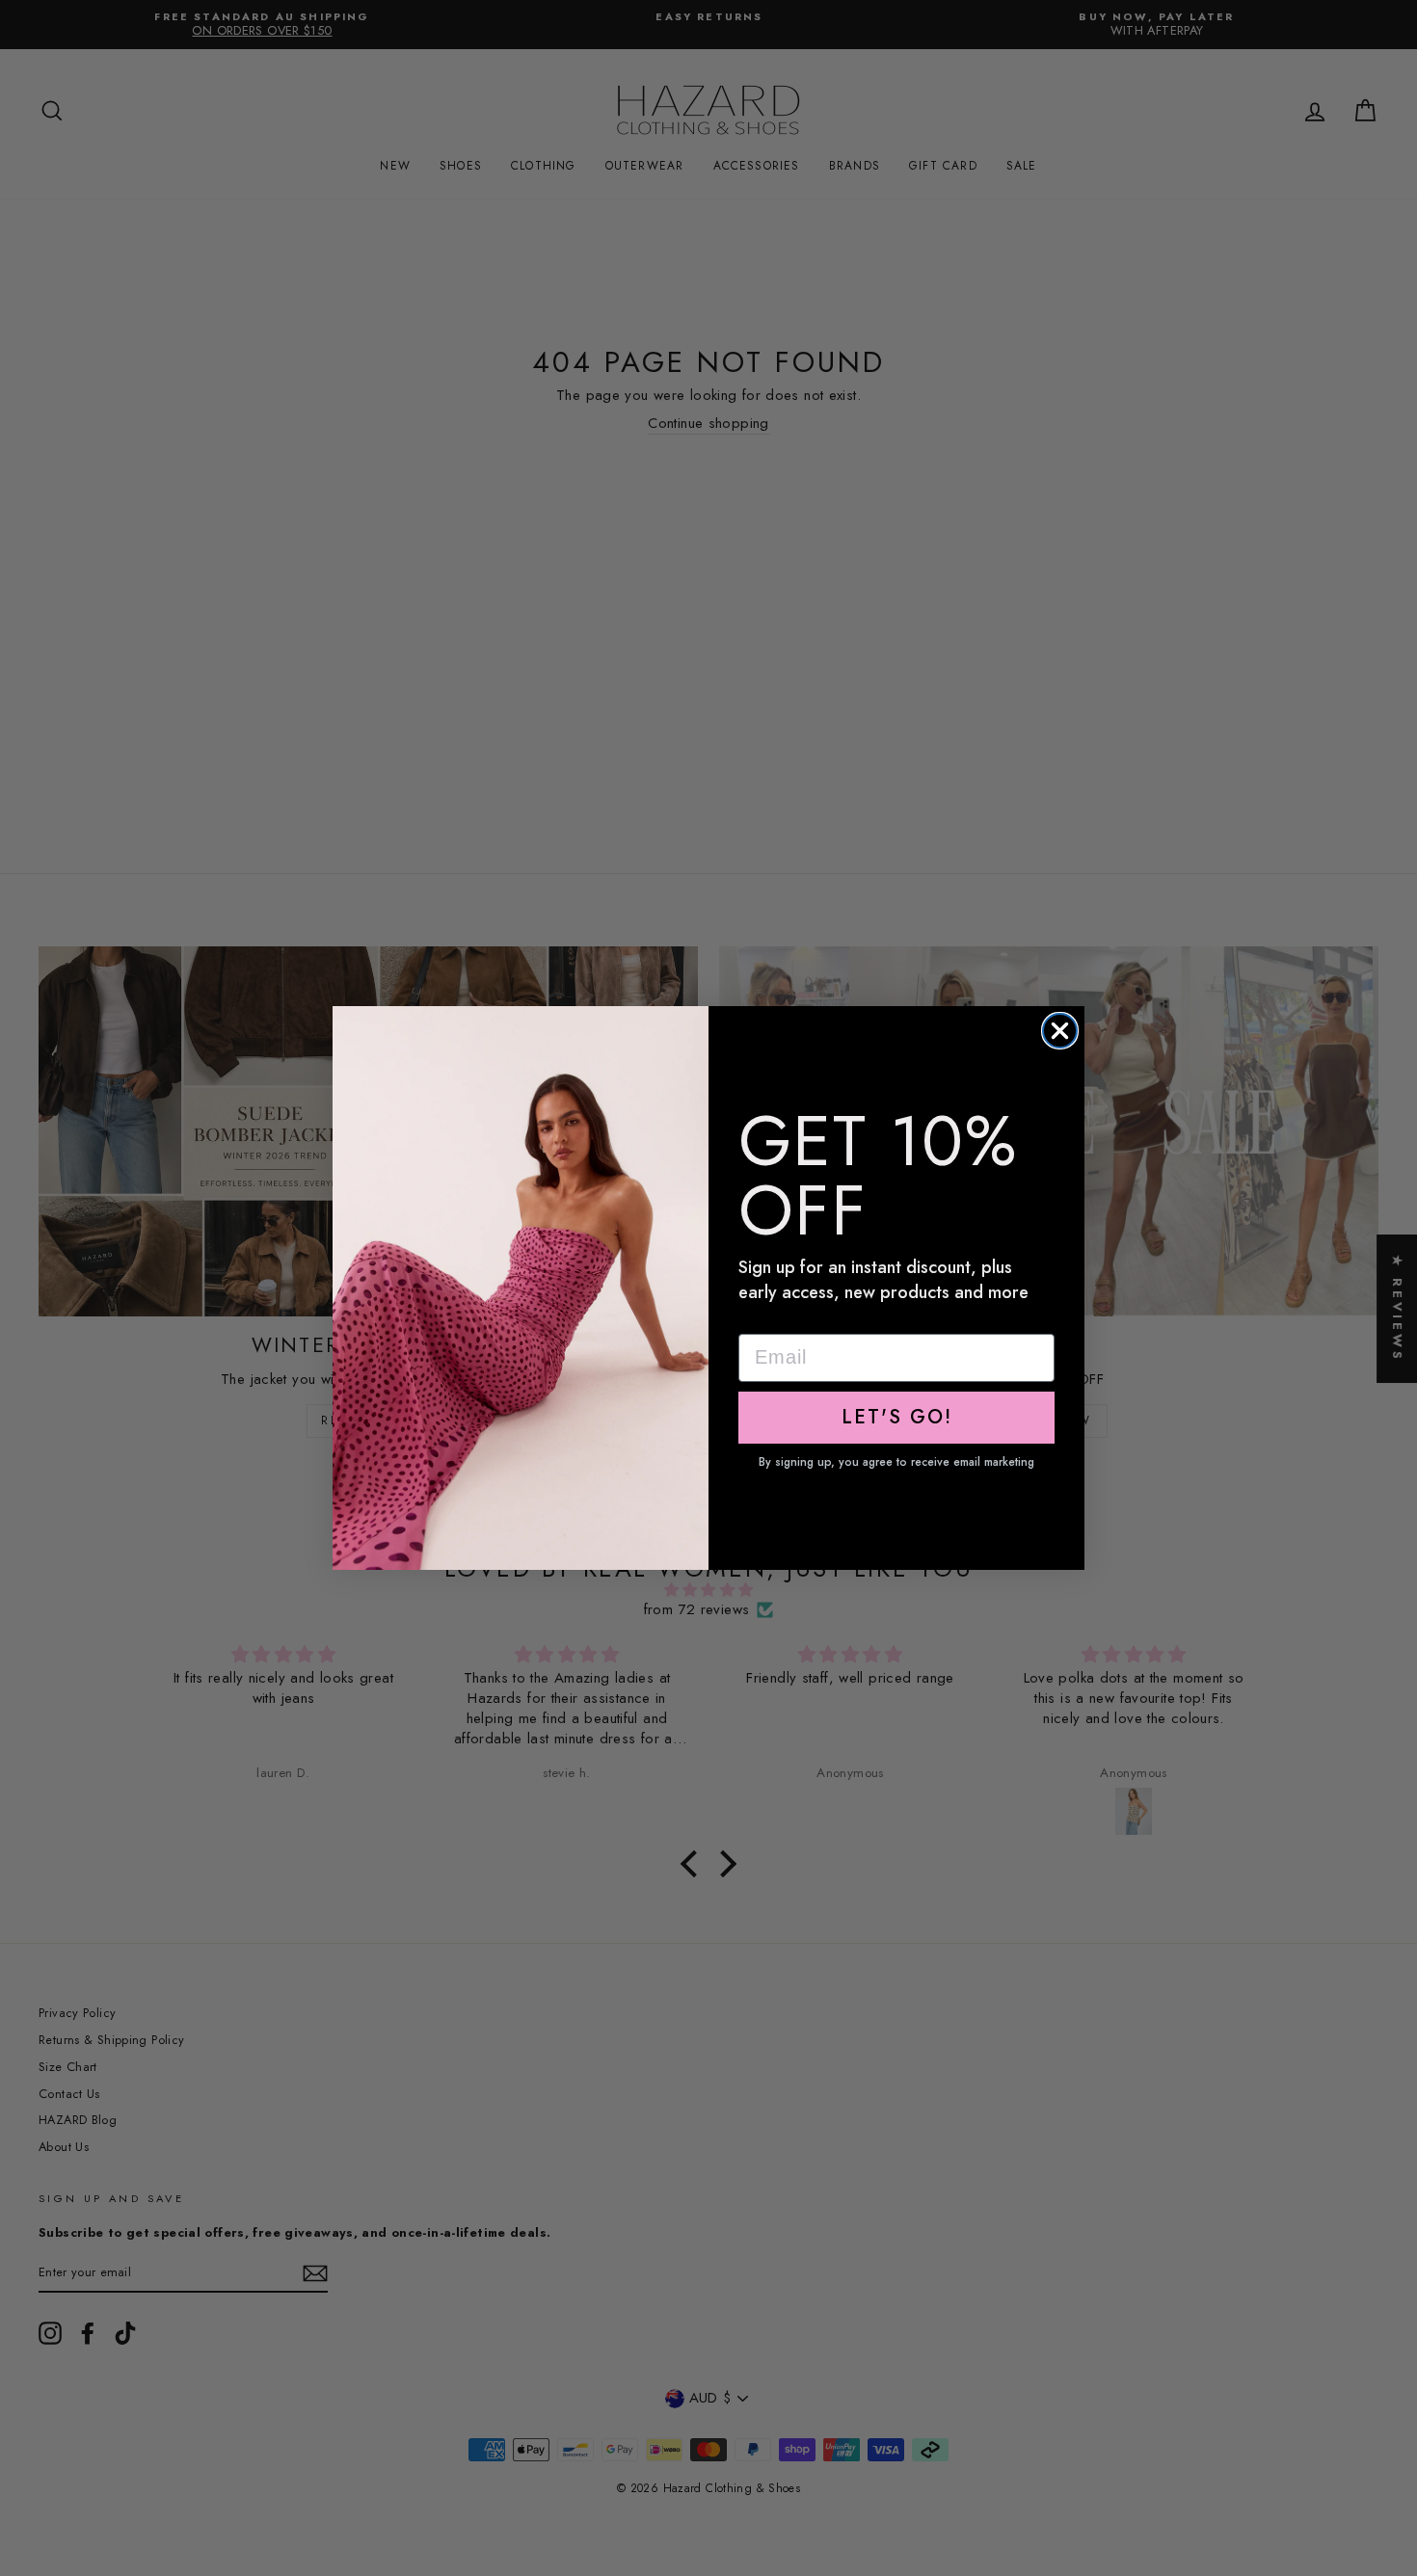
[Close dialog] (1060, 1031)
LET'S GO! (897, 1417)
